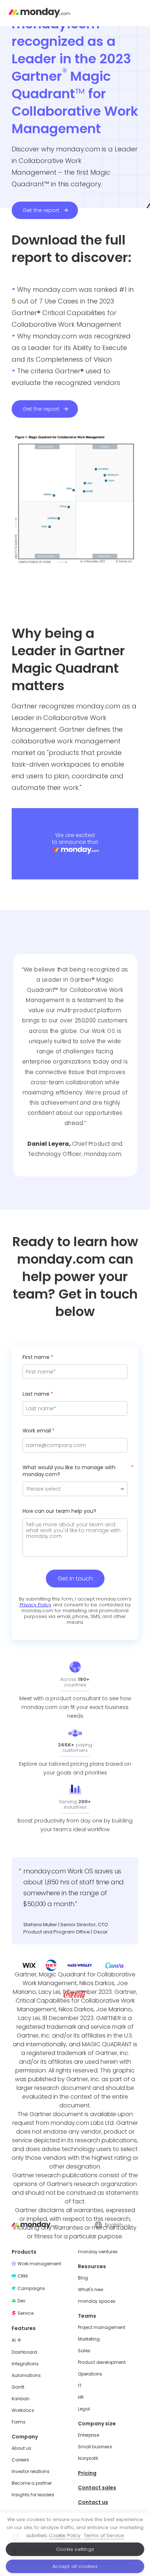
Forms (19, 2422)
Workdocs (23, 2410)
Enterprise (88, 2435)
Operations (90, 2374)
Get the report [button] (41, 210)
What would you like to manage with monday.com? (69, 1471)
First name (36, 1357)
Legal (84, 2409)
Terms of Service (104, 2535)
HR (81, 2397)
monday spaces (97, 2301)
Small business (95, 2447)
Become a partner (32, 2483)
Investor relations (31, 2472)
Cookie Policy (65, 2535)
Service (25, 2313)
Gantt (18, 2387)
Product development (102, 2362)
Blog (83, 2278)
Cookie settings (75, 2549)
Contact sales (97, 2488)
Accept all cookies (75, 2566)
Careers (20, 2460)
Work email (37, 1431)
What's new (91, 2290)
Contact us (93, 2502)
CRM (23, 2276)
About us (21, 2448)
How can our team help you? (59, 1511)
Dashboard (24, 2352)
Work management (39, 2264)
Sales (84, 2351)
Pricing (87, 2473)
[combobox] (117, 2225)
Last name (36, 1394)
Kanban (21, 2399)
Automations (26, 2376)
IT (80, 2386)
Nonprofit (88, 2458)
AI (14, 2340)
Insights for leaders (33, 2495)
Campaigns (31, 2289)
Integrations (25, 2364)
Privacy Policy (35, 1605)
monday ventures (98, 2252)
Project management (102, 2327)
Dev (21, 2301)
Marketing (89, 2339)
